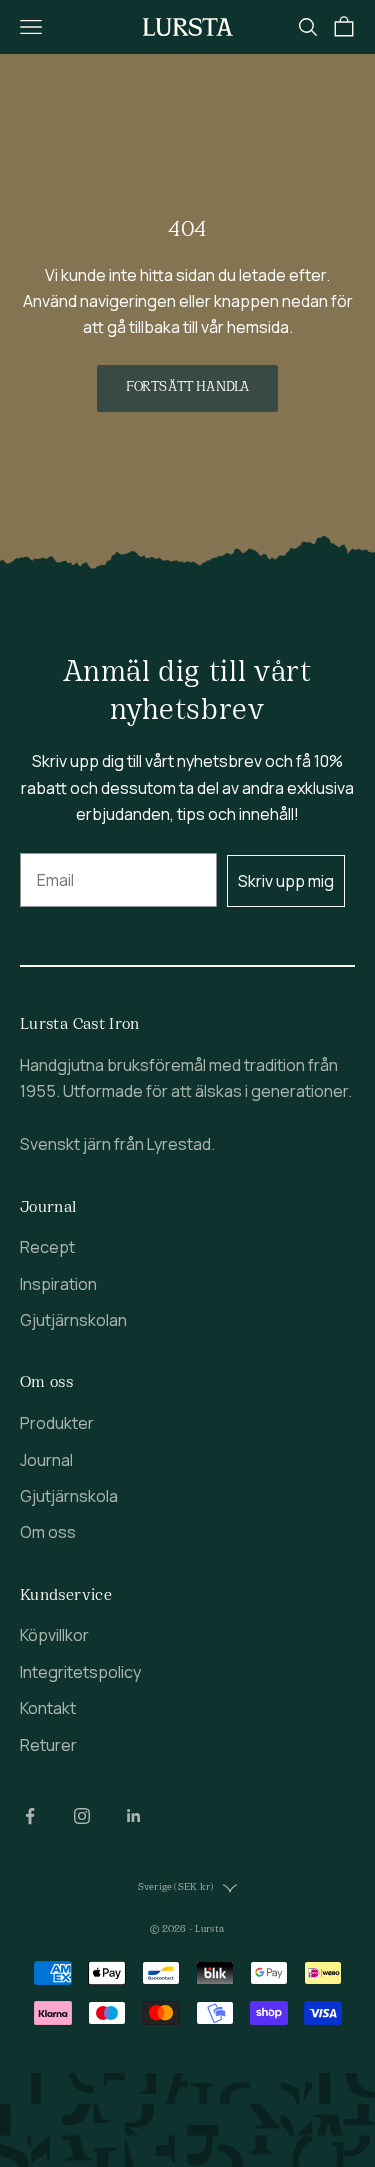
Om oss (48, 1532)
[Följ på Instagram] (82, 1816)
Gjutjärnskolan (73, 1320)
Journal (46, 1460)
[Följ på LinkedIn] (134, 1816)
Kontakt (48, 1708)
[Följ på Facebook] (30, 1816)
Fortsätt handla (187, 387)
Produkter (57, 1423)
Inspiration (58, 1284)
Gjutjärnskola (69, 1496)
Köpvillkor (54, 1635)
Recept (47, 1247)
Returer (48, 1745)
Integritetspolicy (80, 1672)
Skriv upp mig (286, 881)
